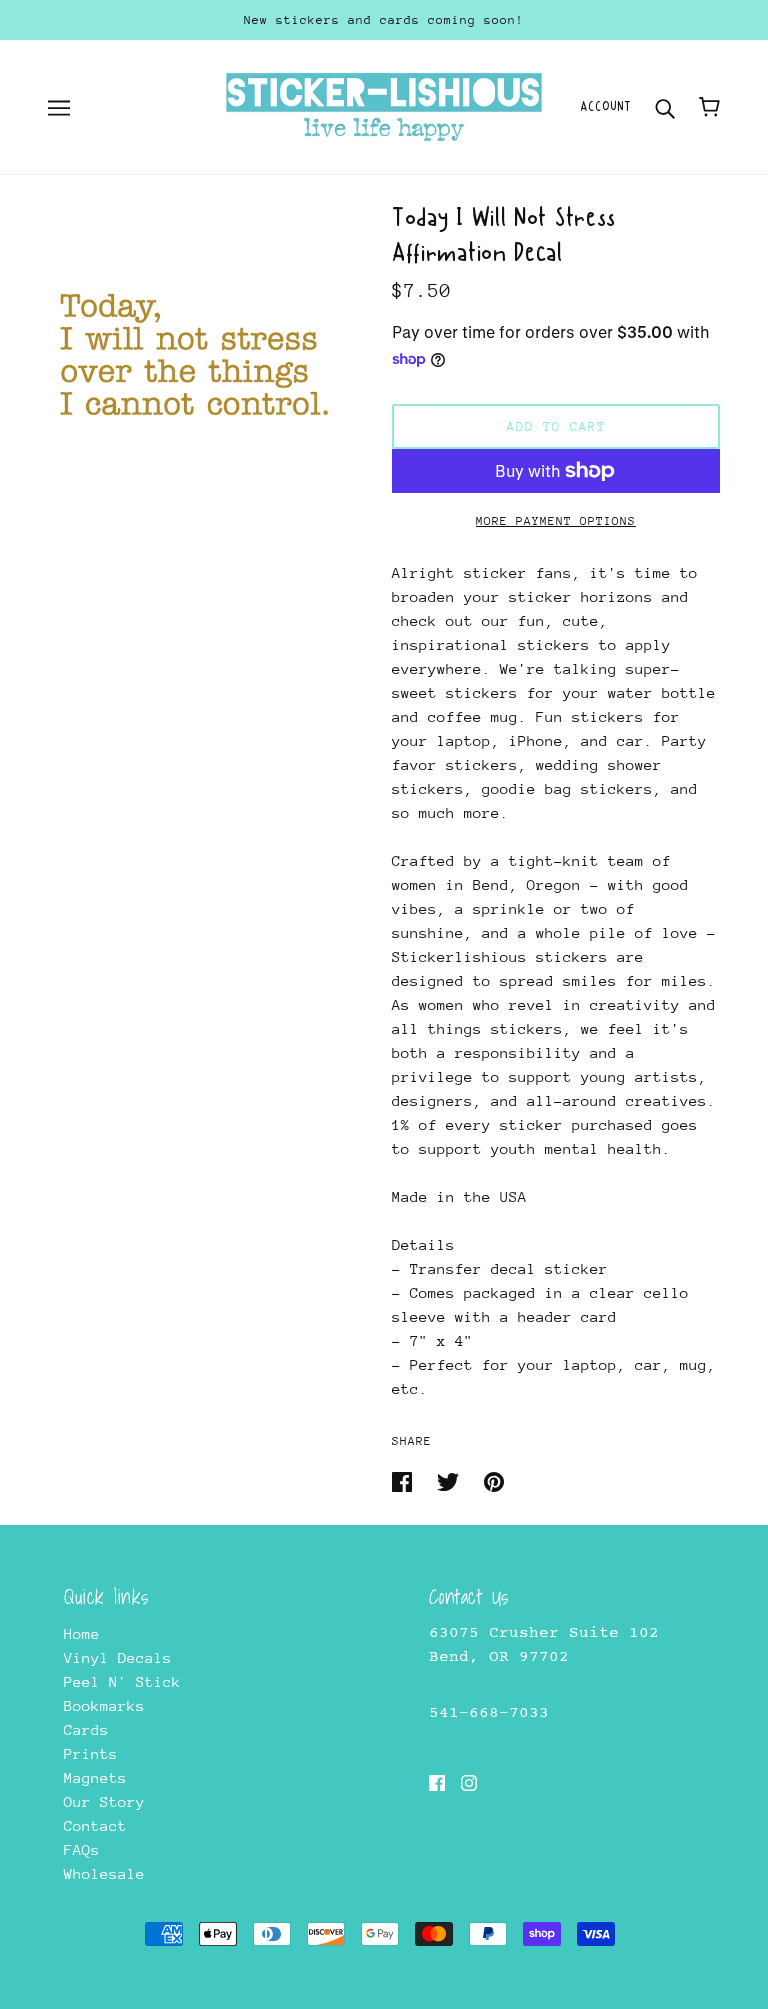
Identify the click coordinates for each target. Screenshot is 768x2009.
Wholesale (104, 1873)
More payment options (556, 521)
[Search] (665, 106)
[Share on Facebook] (406, 1480)
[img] (437, 1782)
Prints (91, 1753)
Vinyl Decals (118, 1657)
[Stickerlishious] (383, 105)
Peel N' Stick (122, 1681)
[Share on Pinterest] (494, 1480)
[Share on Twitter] (452, 1480)
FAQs (82, 1849)
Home (82, 1633)
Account (605, 106)
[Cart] (709, 107)
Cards (86, 1729)
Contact (95, 1825)
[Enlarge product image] (196, 354)
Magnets (95, 1777)
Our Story (104, 1801)
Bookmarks (104, 1705)
